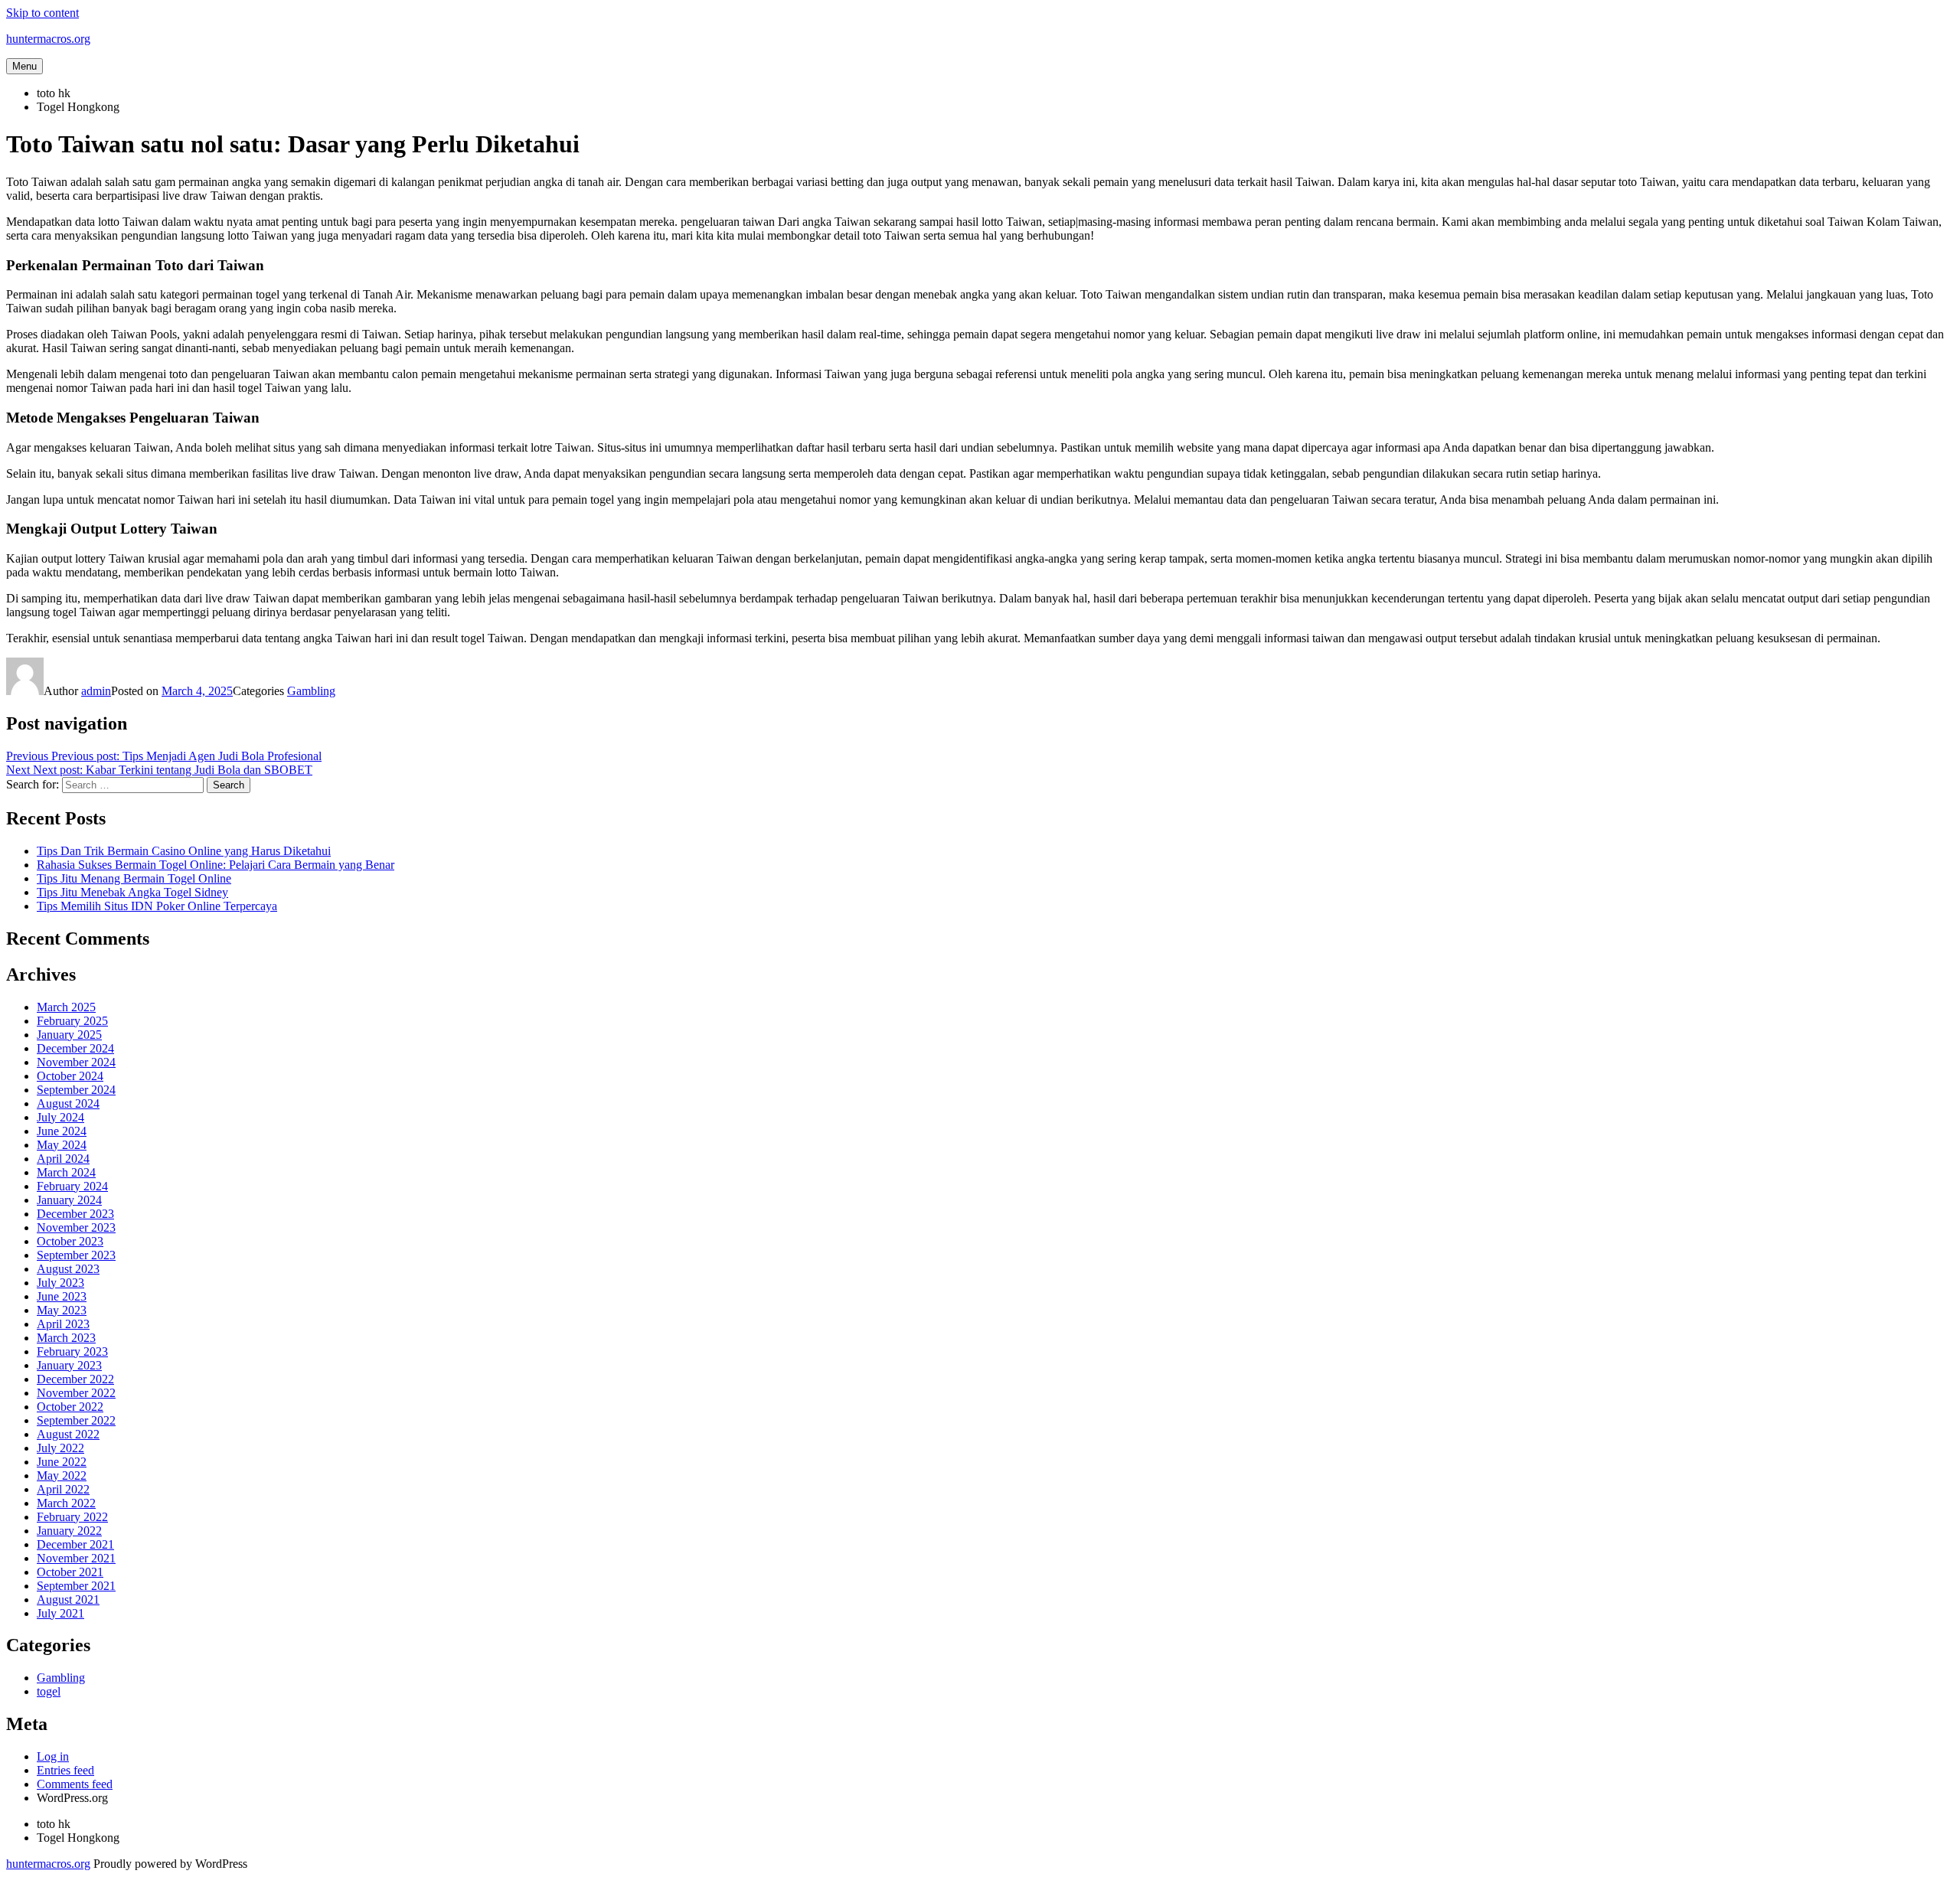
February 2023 (72, 1351)
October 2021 (70, 1572)
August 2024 (68, 1103)
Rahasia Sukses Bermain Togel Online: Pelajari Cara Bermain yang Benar (216, 865)
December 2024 (75, 1048)
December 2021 (75, 1544)
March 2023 (66, 1338)
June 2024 (62, 1131)
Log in (53, 1756)
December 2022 (75, 1379)
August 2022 (68, 1434)
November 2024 (76, 1062)
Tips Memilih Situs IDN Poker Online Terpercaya (157, 906)
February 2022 (72, 1517)
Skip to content (42, 13)
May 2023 (62, 1310)
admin (96, 691)
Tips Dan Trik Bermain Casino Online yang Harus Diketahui (184, 851)
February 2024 (72, 1186)
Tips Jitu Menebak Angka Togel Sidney (132, 892)
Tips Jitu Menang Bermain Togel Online (134, 878)
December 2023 (75, 1214)
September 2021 (76, 1586)
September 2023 (76, 1255)
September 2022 (76, 1420)
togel (49, 1691)
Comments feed (75, 1784)
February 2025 (72, 1021)
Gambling (311, 691)
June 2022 (62, 1462)
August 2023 (68, 1269)
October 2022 (70, 1407)
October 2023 (70, 1241)
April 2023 (63, 1324)
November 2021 (76, 1558)
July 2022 (60, 1448)
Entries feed (65, 1770)
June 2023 (62, 1296)
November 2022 (76, 1393)
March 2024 (66, 1172)
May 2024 (62, 1145)
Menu (24, 66)
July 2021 (60, 1613)
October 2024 (70, 1076)
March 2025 (66, 1007)
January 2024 (69, 1200)
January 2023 (69, 1365)
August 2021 (68, 1600)
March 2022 (66, 1503)
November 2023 (76, 1227)
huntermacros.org (48, 39)
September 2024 (76, 1090)
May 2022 (62, 1475)
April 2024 (63, 1159)
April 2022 (63, 1489)
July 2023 (60, 1283)
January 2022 (69, 1531)
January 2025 (69, 1035)
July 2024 (60, 1117)
